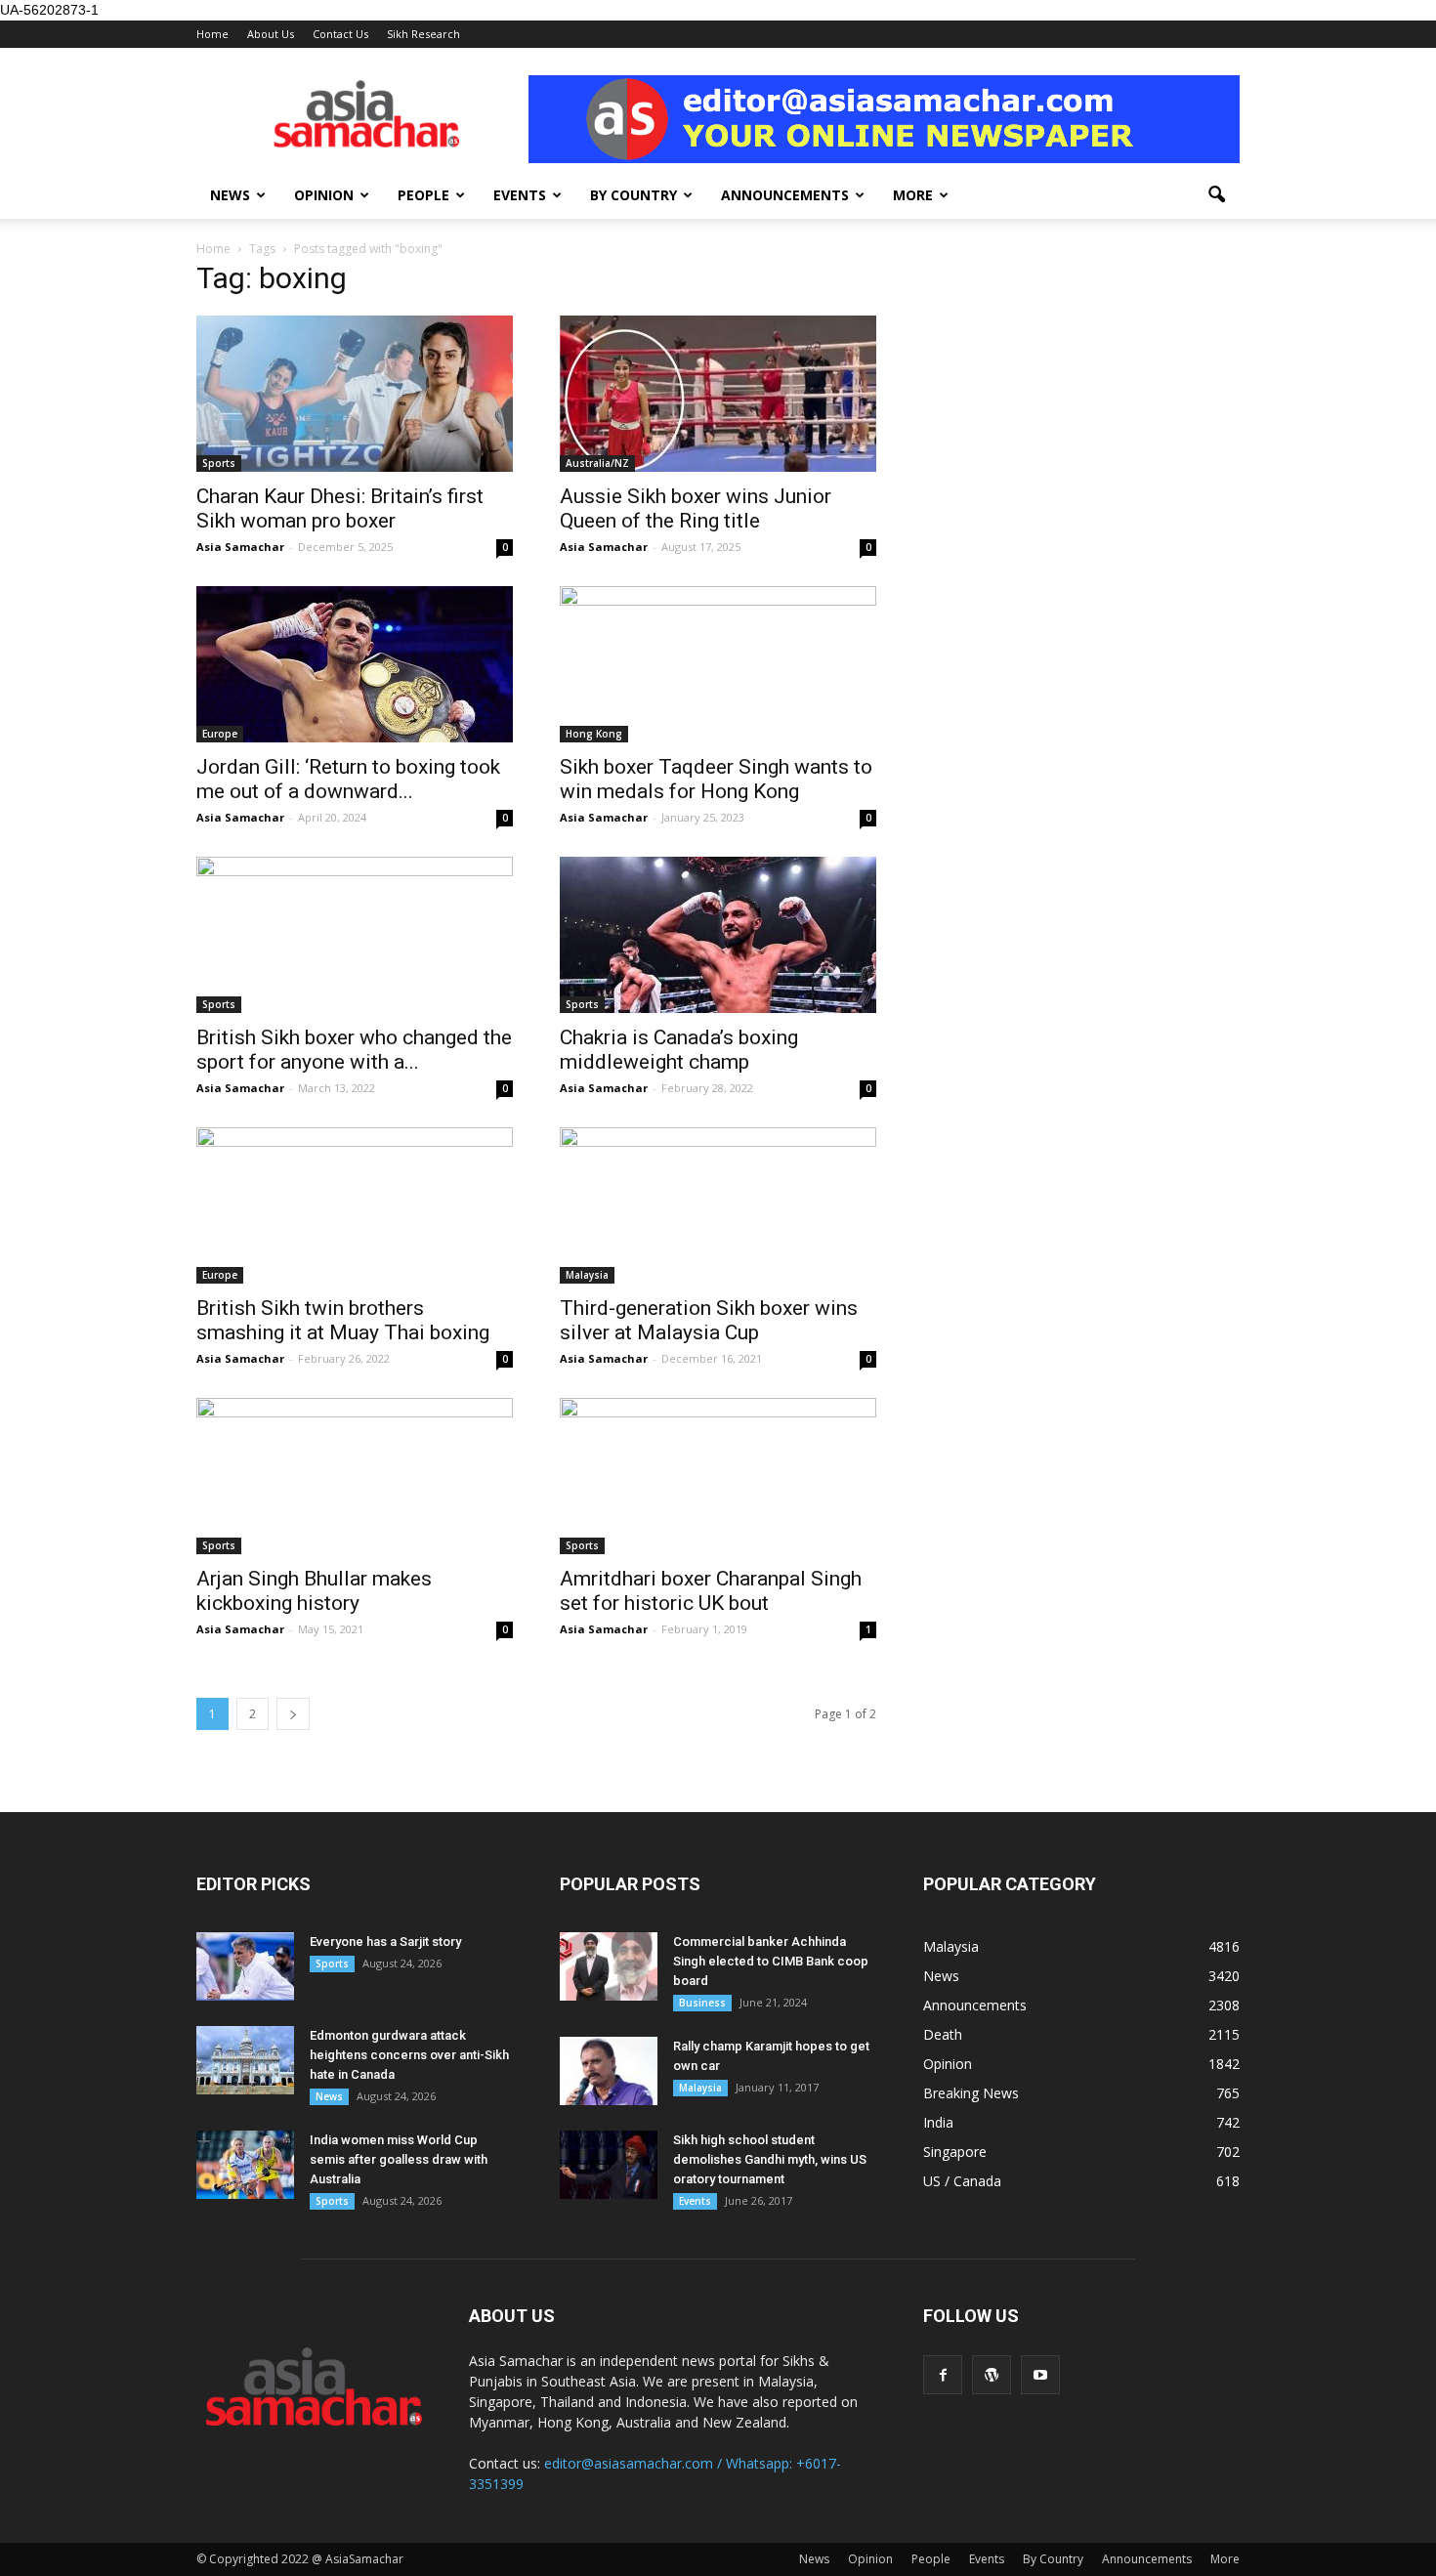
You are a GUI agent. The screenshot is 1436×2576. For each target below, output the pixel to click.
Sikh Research (423, 34)
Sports (219, 463)
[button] (1216, 195)
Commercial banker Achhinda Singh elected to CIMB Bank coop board (771, 1961)
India (938, 2122)
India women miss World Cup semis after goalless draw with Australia (399, 2159)
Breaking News (971, 2093)
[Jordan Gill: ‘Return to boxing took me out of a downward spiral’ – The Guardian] (355, 664)
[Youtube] (1040, 2375)
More (913, 195)
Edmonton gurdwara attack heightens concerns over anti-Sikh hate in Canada (409, 2055)
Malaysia (587, 1275)
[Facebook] (943, 2375)
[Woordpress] (992, 2375)
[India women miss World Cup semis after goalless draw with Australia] (245, 2165)
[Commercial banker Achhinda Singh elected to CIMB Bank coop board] (609, 1966)
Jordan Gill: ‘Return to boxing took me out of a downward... (348, 779)
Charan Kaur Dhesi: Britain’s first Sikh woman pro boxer (340, 508)
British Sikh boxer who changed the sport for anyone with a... (354, 1050)
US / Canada (962, 2181)
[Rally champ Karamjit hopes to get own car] (609, 2071)
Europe (220, 734)
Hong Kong (594, 734)
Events (520, 195)
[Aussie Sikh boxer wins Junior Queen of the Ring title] (718, 394)
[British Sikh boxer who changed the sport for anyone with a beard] (355, 935)
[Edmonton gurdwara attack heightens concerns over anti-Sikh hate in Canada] (245, 2060)
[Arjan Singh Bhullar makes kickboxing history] (355, 1476)
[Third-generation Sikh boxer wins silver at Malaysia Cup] (718, 1205)
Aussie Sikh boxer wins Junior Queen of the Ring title (696, 508)
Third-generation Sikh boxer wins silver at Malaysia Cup (709, 1320)
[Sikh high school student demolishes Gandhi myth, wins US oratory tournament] (609, 2165)
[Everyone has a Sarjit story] (245, 1966)
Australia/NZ (597, 463)
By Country (634, 195)
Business (702, 2003)
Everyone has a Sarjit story (385, 1942)
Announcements (785, 195)
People (423, 195)
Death (943, 2034)
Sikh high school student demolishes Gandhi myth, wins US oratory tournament (770, 2159)
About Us (271, 34)
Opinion (324, 195)
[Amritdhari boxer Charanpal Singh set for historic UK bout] (718, 1476)
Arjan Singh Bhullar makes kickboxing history (314, 1591)
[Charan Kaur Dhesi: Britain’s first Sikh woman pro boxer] (355, 394)
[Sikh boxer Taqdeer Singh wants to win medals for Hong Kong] (718, 664)
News (230, 195)
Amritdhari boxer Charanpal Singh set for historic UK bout (711, 1591)
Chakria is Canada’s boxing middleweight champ (679, 1050)
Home (212, 34)
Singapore (955, 2152)
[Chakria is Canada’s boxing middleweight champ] (718, 935)
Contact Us (340, 34)
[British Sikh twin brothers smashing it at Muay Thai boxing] (355, 1205)
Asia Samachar (240, 547)
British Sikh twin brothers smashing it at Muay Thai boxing (343, 1320)
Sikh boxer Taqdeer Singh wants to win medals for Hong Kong (716, 779)
